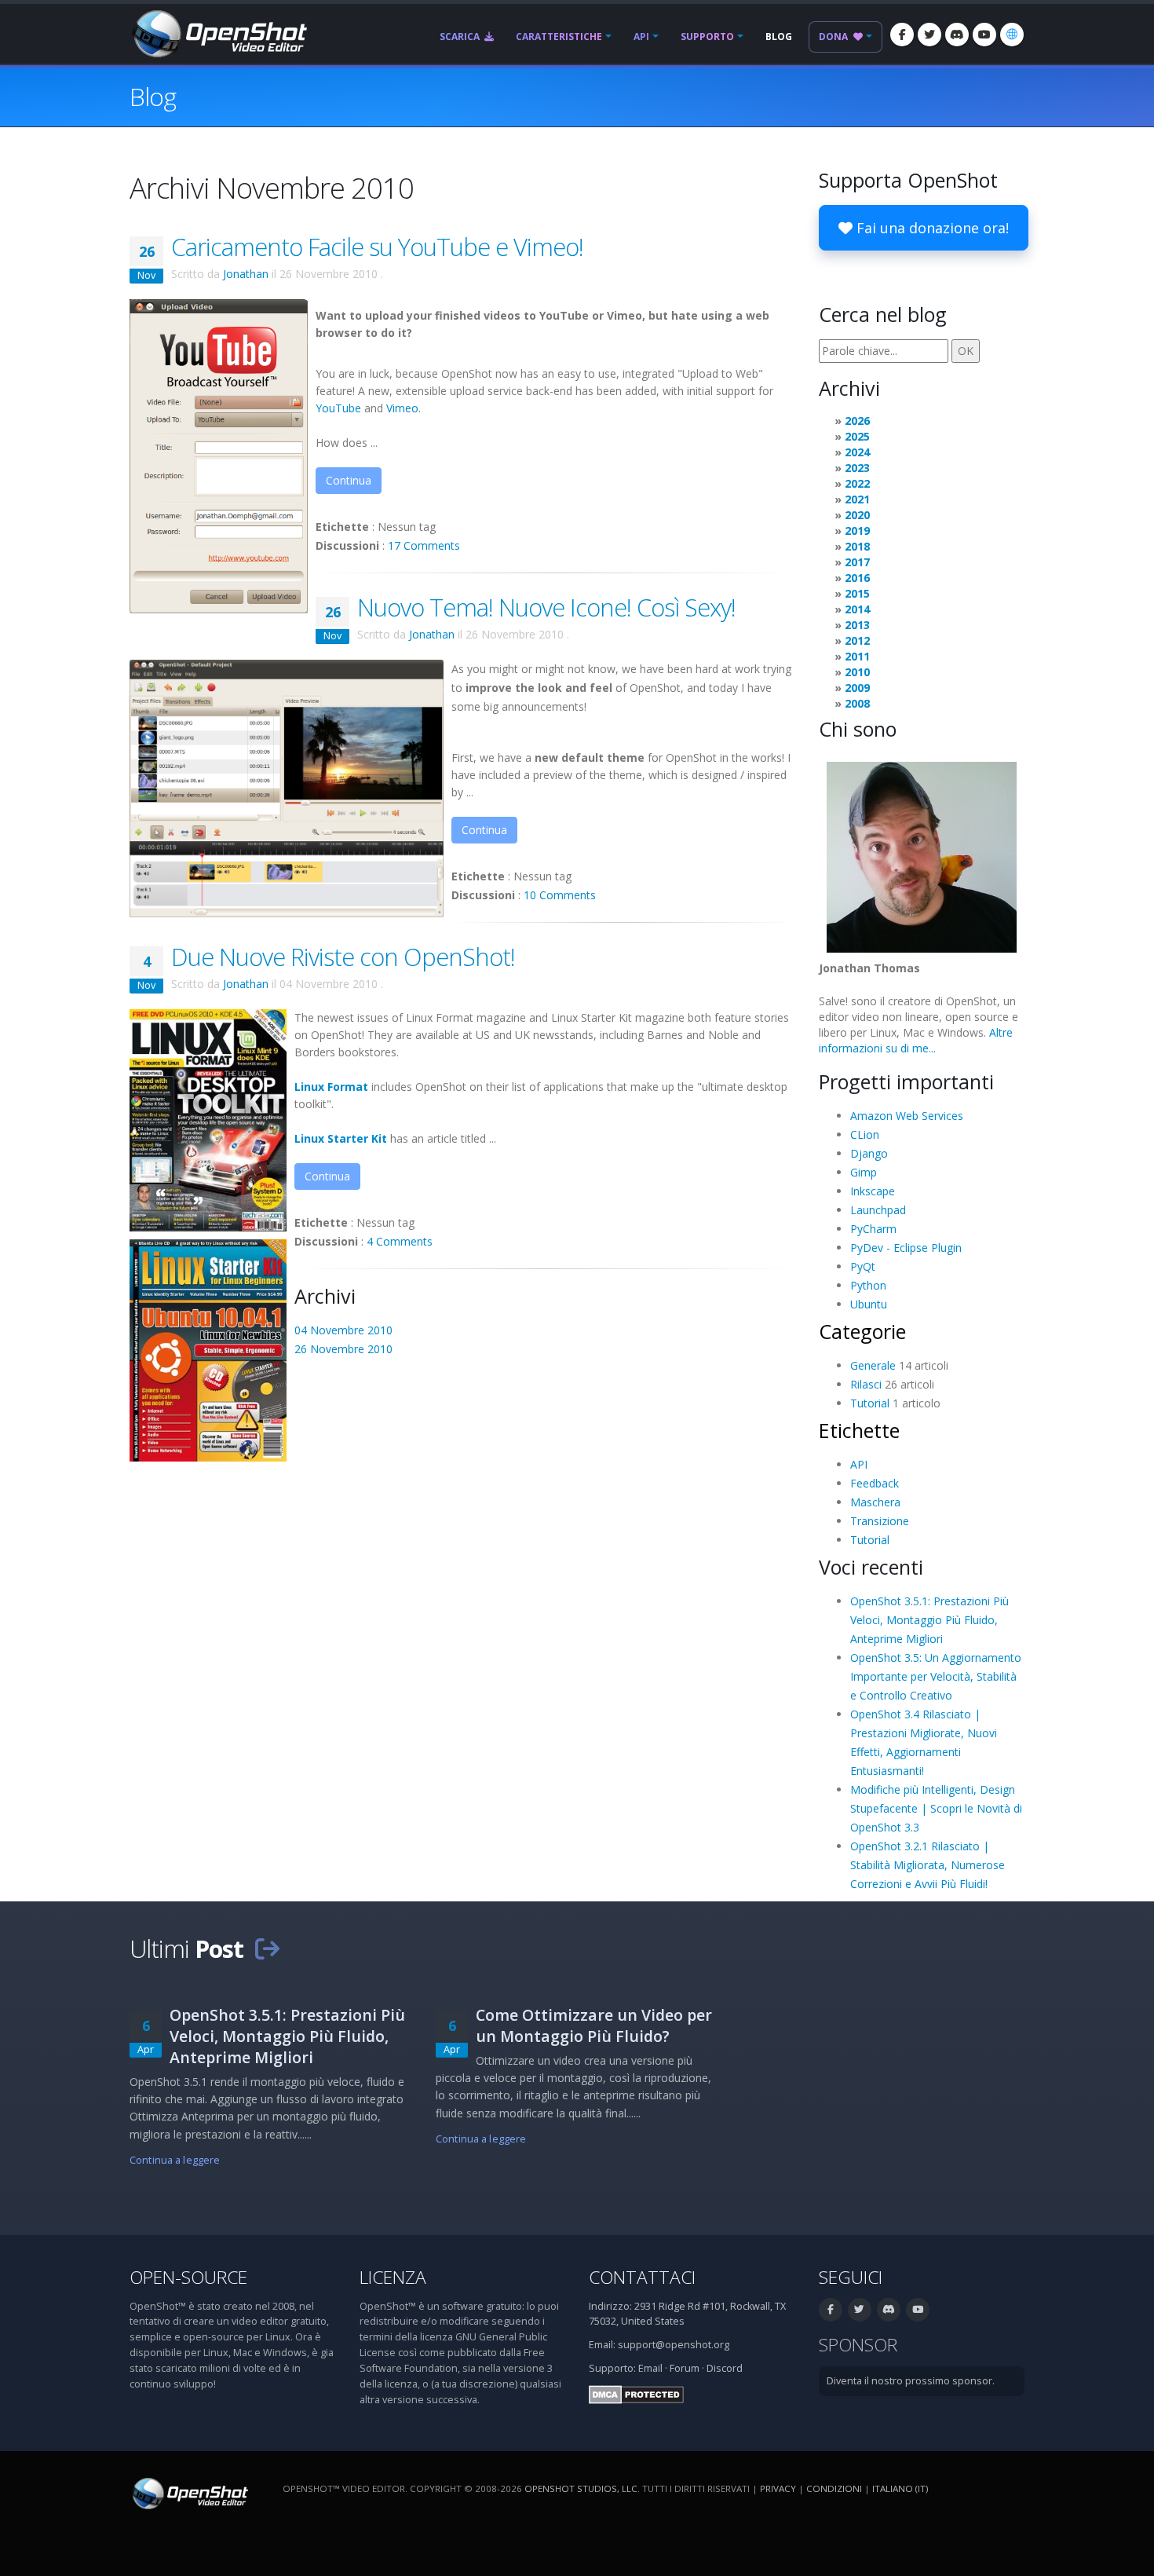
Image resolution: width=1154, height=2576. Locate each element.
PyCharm (873, 1229)
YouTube (338, 408)
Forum (685, 2368)
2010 (857, 672)
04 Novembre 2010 (343, 1330)
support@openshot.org (674, 2345)
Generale (873, 1365)
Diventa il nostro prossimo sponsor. (911, 2381)
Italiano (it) (900, 2488)
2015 (857, 593)
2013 (857, 625)
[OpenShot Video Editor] (218, 33)
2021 (857, 499)
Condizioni (834, 2488)
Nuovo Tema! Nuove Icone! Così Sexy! (546, 607)
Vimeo (402, 408)
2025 (857, 436)
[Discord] (957, 35)
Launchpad (878, 1210)
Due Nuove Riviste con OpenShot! (343, 957)
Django (869, 1153)
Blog (779, 37)
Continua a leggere (175, 2160)
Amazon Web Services (907, 1116)
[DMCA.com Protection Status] (636, 2393)
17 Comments (424, 545)
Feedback (875, 1483)
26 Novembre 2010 (343, 1349)
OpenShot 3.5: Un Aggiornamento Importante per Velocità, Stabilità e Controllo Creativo (936, 1676)
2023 (857, 468)
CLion (865, 1134)
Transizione (880, 1521)
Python (868, 1285)
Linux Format (331, 1087)
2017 (857, 562)
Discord (725, 2368)
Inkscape (873, 1191)
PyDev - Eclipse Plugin (906, 1248)
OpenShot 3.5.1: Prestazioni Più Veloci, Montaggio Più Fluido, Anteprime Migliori (929, 1620)
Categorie (862, 1331)
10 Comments (560, 895)
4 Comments (400, 1241)
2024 (857, 452)
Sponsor (858, 2345)
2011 (857, 656)
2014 (857, 609)
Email (650, 2368)
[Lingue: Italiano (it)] (1012, 35)
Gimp (864, 1172)
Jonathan (246, 274)
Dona (834, 37)
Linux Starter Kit (341, 1138)
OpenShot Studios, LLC (581, 2488)
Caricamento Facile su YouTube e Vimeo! (377, 247)
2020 (857, 515)
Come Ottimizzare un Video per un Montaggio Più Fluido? (594, 2025)
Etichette (859, 1430)
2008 (857, 703)
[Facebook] (902, 35)
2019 (857, 531)
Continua (349, 480)
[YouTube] (984, 35)
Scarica (461, 37)
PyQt (863, 1266)
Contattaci (642, 2277)
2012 (857, 640)
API (641, 37)
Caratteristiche (559, 37)
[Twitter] (929, 35)
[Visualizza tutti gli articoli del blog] (267, 1948)
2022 (857, 483)
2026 (857, 421)
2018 (857, 546)
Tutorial (870, 1403)
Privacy (778, 2488)
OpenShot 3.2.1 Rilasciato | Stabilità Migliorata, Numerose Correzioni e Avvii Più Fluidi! (928, 1865)
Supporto (707, 37)
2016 (857, 578)
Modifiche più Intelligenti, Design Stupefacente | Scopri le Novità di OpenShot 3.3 (936, 1808)
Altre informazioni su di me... (916, 1040)
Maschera (875, 1502)
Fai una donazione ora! (931, 228)
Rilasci (866, 1384)
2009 (857, 688)
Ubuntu (869, 1304)
